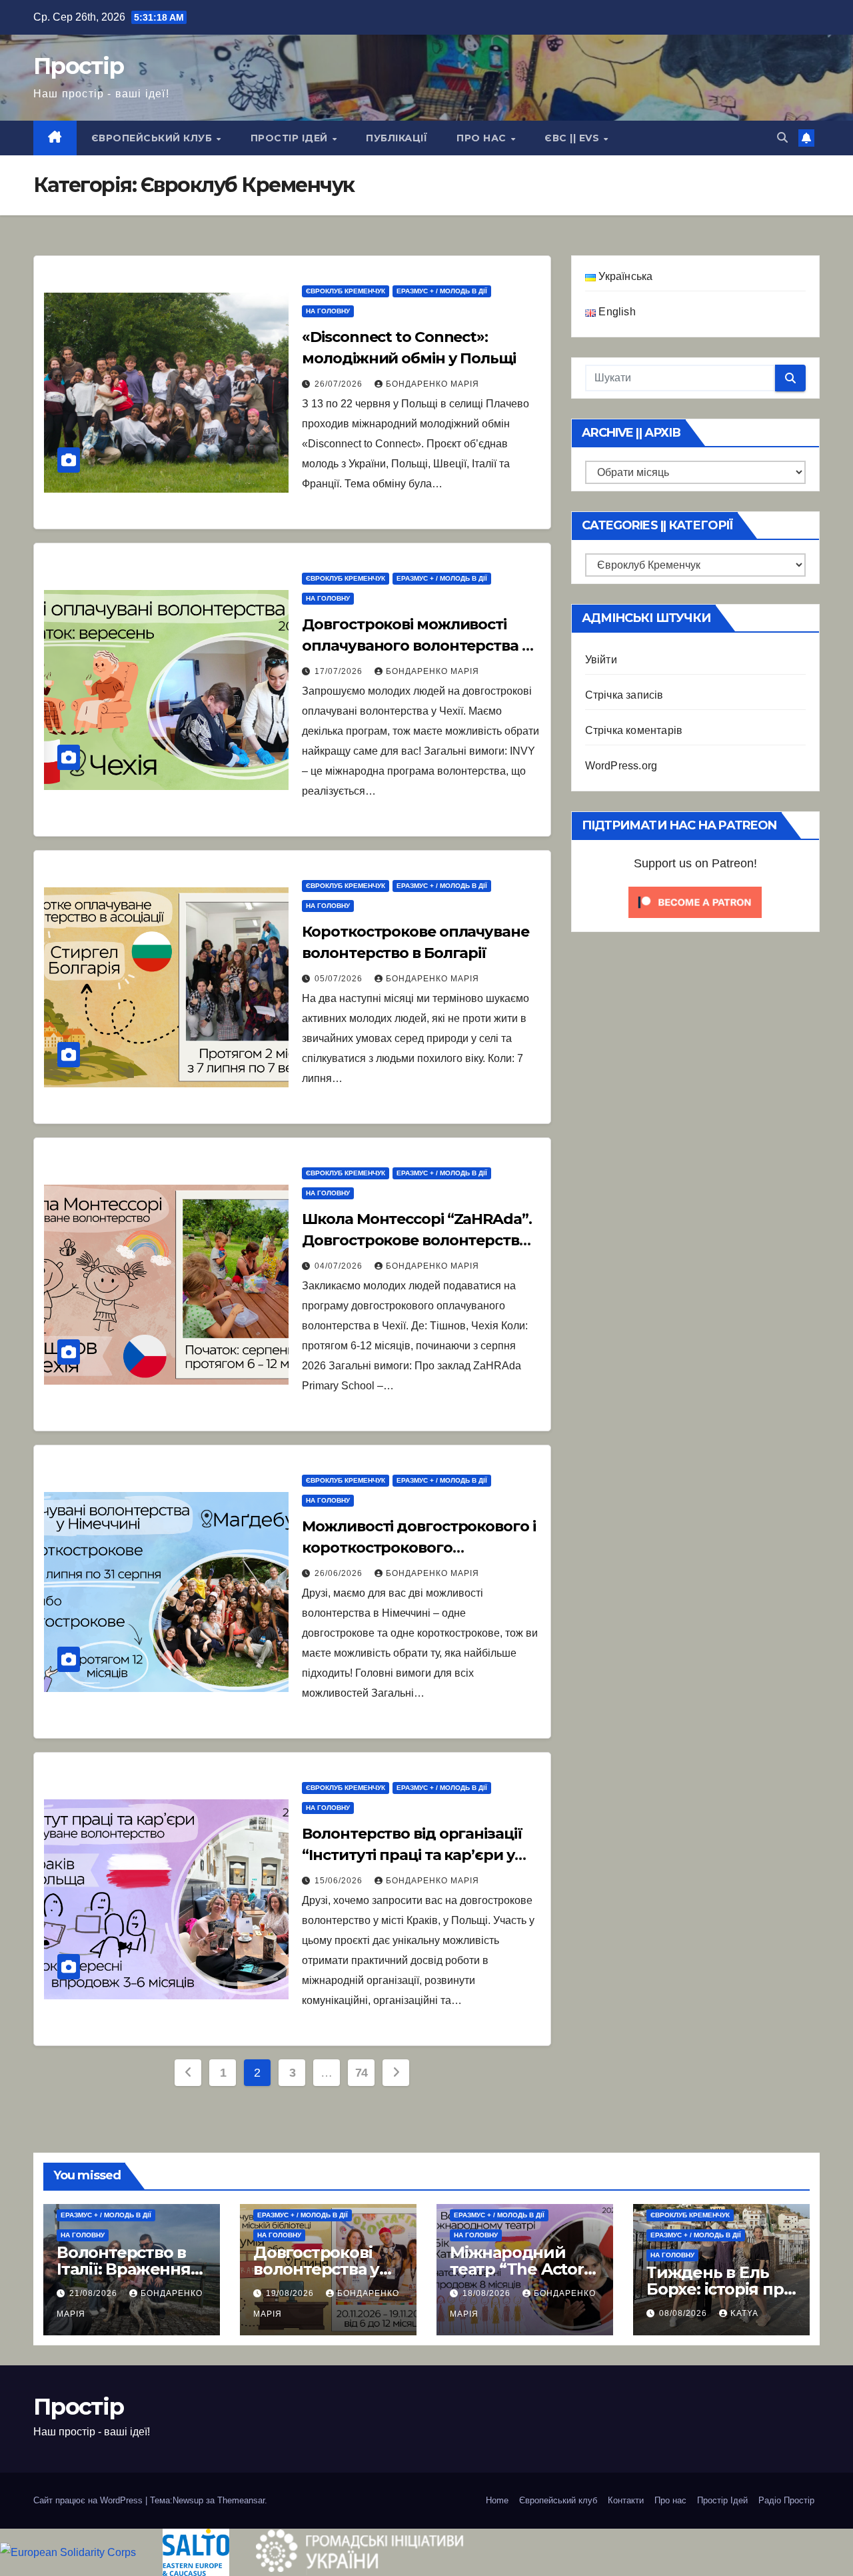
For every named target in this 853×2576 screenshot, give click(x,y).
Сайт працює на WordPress (89, 2500)
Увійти (601, 660)
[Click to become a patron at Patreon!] (695, 902)
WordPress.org (621, 766)
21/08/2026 (95, 2293)
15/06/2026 (340, 1881)
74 (362, 2073)
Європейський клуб (153, 138)
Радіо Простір (786, 2500)
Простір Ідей (291, 138)
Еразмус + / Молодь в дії (442, 291)
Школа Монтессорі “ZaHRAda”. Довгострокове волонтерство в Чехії (421, 1240)
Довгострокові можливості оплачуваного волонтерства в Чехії (416, 646)
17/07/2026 (340, 671)
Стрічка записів (624, 695)
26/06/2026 (340, 1573)
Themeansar (241, 2500)
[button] (782, 138)
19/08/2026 (291, 2293)
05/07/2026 (340, 979)
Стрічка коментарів (634, 730)
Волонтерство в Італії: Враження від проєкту (124, 2269)
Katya (744, 2313)
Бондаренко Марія (432, 384)
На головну (328, 311)
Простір (78, 66)
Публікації (397, 138)
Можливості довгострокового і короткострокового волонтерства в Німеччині (419, 1548)
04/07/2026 (340, 1266)
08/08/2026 (684, 2313)
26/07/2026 (340, 384)
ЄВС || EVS (573, 138)
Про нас (483, 138)
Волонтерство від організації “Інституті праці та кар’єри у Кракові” (412, 1855)
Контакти (626, 2500)
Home (497, 2500)
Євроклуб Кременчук (346, 291)
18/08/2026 (488, 2293)
